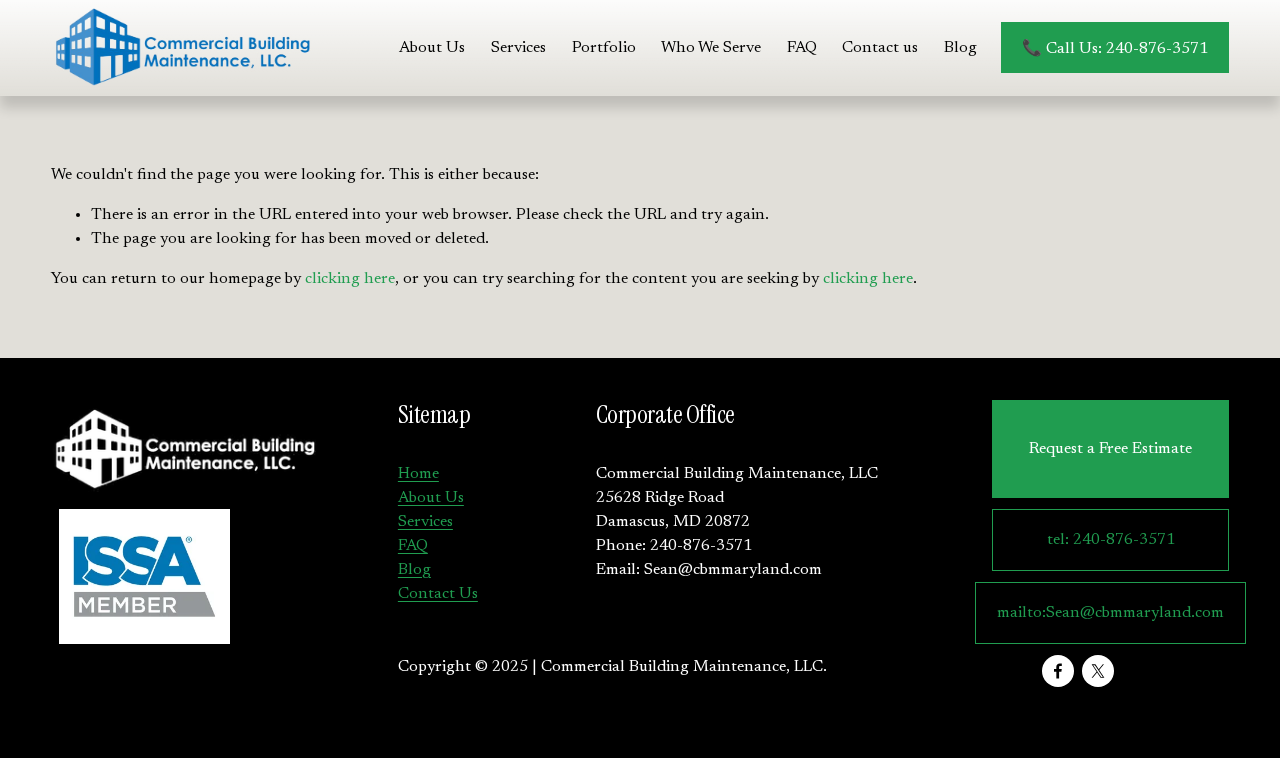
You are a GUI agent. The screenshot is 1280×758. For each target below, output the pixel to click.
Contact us (880, 48)
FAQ (802, 48)
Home (418, 474)
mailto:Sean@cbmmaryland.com (1110, 613)
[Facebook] (1058, 671)
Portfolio (604, 48)
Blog (960, 48)
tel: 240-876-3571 (1111, 540)
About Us (432, 48)
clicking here (350, 279)
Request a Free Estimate (1110, 449)
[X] (1098, 671)
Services (425, 522)
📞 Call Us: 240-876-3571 (1115, 49)
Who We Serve (711, 48)
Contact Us (438, 594)
